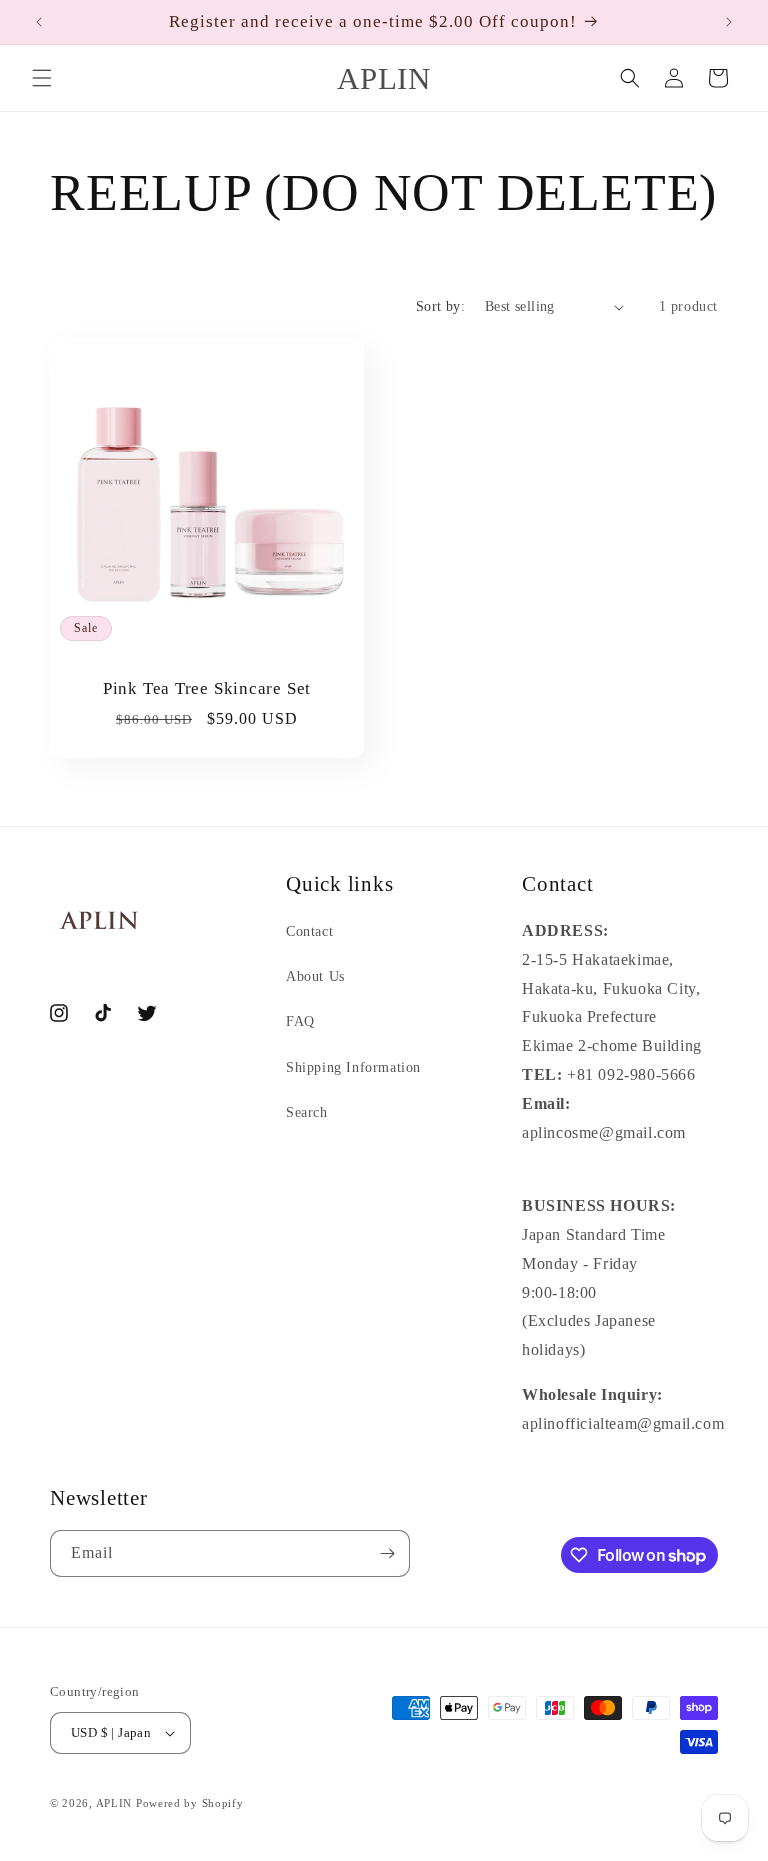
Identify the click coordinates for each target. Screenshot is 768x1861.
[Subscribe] (387, 1553)
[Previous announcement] (39, 22)
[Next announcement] (729, 22)
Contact (309, 931)
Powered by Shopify (190, 1803)
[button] (42, 78)
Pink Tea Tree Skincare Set (207, 688)
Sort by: (440, 306)
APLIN (114, 1803)
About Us (315, 976)
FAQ (300, 1021)
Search (307, 1112)
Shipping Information (353, 1067)
